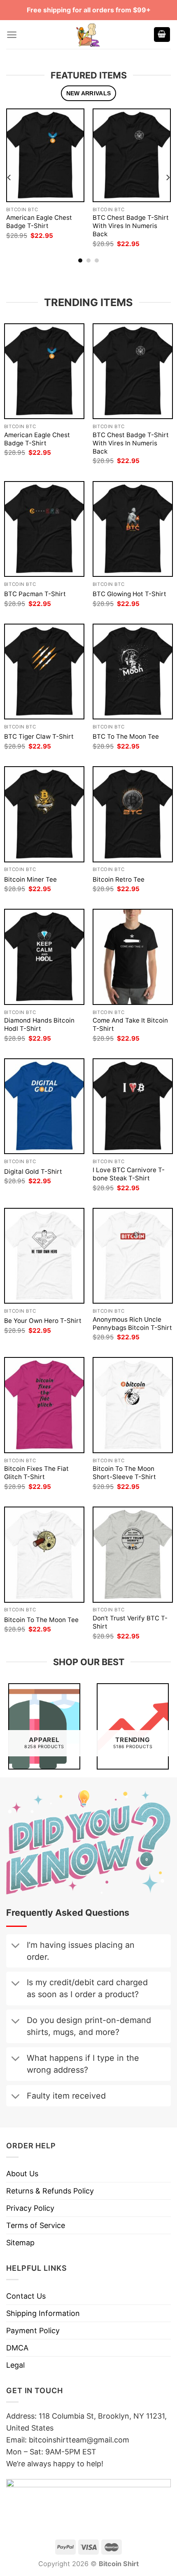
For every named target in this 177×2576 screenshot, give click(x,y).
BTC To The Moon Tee (126, 736)
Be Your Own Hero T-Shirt (43, 1321)
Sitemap (20, 2243)
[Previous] (9, 177)
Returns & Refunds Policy (50, 2191)
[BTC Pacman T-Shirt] (44, 529)
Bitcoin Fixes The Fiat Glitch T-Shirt (36, 1473)
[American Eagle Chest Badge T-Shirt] (45, 155)
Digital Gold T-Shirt (33, 1172)
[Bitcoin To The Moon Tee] (44, 1554)
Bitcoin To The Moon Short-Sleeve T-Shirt (124, 1473)
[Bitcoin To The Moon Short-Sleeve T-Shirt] (133, 1405)
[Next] (168, 177)
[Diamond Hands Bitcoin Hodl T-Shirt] (44, 957)
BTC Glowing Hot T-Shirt (129, 594)
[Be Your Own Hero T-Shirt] (44, 1256)
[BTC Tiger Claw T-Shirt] (44, 672)
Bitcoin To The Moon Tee (41, 1620)
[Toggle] (15, 1946)
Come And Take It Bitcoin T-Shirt (130, 1024)
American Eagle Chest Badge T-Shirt (39, 222)
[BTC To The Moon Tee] (133, 672)
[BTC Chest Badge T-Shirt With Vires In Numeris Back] (132, 155)
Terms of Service (36, 2225)
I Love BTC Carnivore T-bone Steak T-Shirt (129, 1174)
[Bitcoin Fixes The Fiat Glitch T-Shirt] (44, 1405)
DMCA (17, 2348)
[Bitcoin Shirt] (88, 35)
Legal (15, 2365)
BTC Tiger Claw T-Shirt (39, 736)
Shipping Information (43, 2313)
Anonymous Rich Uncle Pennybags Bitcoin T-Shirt (132, 1324)
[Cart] (162, 35)
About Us (22, 2174)
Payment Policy (33, 2331)
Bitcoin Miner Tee (30, 879)
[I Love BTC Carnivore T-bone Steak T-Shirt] (133, 1106)
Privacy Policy (30, 2208)
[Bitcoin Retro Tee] (133, 814)
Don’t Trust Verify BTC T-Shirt (130, 1622)
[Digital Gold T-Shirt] (44, 1106)
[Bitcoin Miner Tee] (44, 814)
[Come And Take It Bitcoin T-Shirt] (133, 957)
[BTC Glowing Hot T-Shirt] (133, 529)
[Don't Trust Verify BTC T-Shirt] (133, 1554)
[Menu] (12, 35)
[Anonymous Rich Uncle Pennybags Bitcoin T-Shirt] (133, 1256)
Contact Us (26, 2296)
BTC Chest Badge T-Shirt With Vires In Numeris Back (131, 226)
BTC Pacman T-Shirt (35, 594)
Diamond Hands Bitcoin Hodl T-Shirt (39, 1024)
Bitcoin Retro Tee (119, 879)
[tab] (88, 93)
